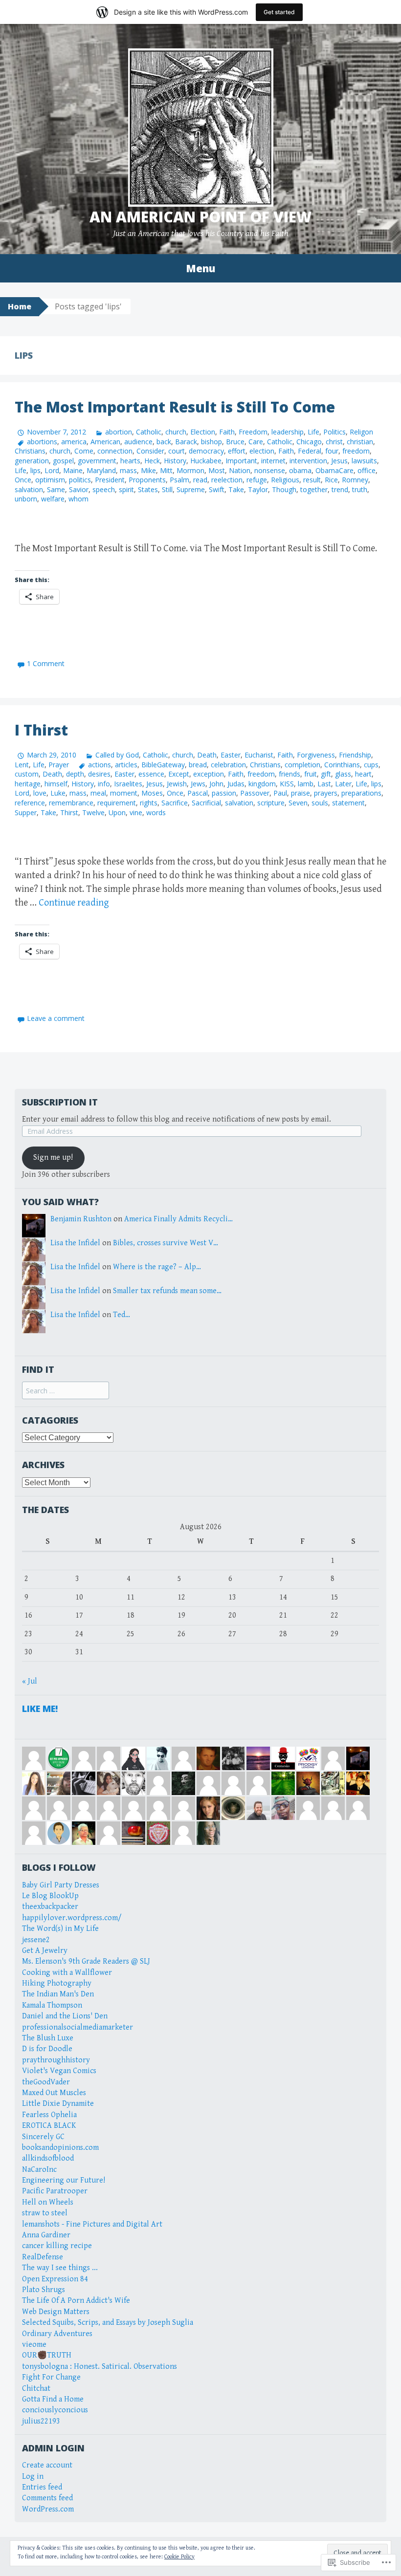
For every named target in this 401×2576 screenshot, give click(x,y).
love (40, 793)
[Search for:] (66, 1391)
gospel (63, 461)
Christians (30, 451)
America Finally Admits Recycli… (178, 1219)
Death (207, 755)
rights (149, 803)
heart (363, 774)
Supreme (191, 489)
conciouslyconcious (55, 2410)
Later (343, 784)
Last (324, 784)
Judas (236, 784)
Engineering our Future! (64, 2180)
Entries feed (42, 2487)
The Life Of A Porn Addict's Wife (76, 2301)
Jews (198, 784)
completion (302, 765)
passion (224, 793)
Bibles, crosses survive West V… (166, 1243)
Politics (334, 432)
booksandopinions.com (60, 2148)
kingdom (262, 784)
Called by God (117, 755)
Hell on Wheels (48, 2202)
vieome (34, 2345)
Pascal (198, 793)
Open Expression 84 (55, 2279)
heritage (28, 784)
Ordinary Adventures (57, 2334)
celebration (228, 765)
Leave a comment (56, 1018)
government (97, 461)
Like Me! (40, 1709)
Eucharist (259, 755)
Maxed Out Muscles (54, 2093)
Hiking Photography (57, 1983)
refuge (257, 480)
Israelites (128, 784)
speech (104, 489)
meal (98, 793)
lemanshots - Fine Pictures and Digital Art (92, 2224)
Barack (186, 442)
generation (32, 461)
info (104, 784)
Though (284, 489)
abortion (119, 432)
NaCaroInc (39, 2170)
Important (241, 461)
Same (56, 489)
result (312, 480)
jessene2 (36, 1940)
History (175, 461)
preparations (361, 793)
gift (326, 774)
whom (78, 499)
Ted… (122, 1315)
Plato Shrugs (44, 2290)
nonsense (270, 470)
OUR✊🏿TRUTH (47, 2355)
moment (124, 793)
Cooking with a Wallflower (67, 1973)
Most (217, 470)
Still (167, 489)
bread (198, 765)
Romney (355, 480)
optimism (50, 480)
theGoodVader (46, 2082)
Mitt (166, 470)
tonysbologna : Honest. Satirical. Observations (100, 2367)
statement (348, 803)
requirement (117, 803)
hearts (130, 461)
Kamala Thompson (52, 2005)
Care (256, 442)
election (262, 451)
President (110, 480)
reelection (227, 480)
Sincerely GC (43, 2137)
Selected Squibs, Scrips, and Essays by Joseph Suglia (108, 2323)
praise (301, 793)
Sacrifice (175, 803)
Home (20, 306)
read (200, 480)
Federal (310, 451)
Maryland (101, 470)
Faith (227, 432)
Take (236, 489)
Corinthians (342, 765)
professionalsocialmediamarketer (78, 2027)
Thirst (69, 812)
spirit (126, 489)
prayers (326, 793)
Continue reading (74, 903)
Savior (79, 489)
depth (75, 774)
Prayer (59, 765)
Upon (117, 812)
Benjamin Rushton (81, 1219)
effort (237, 451)
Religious (285, 480)
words (156, 812)
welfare (53, 499)
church (176, 432)
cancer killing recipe (57, 2246)
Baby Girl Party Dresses (61, 1885)
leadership (288, 432)
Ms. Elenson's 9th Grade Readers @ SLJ (86, 1961)
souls (320, 803)
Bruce (235, 442)
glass (343, 774)
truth (360, 489)
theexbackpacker (50, 1907)
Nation (240, 470)
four (332, 451)
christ (334, 442)
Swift (217, 489)
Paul (280, 793)
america (74, 442)
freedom (356, 451)
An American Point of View (200, 217)
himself (56, 784)
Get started (279, 12)
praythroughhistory (56, 2060)
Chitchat (36, 2389)
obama (300, 470)
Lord (52, 470)
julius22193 (41, 2421)
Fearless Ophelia (49, 2115)
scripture (271, 803)
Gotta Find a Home (53, 2399)
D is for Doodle (47, 2049)
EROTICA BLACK (49, 2126)
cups (371, 765)
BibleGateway (163, 765)
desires (99, 774)
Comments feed (47, 2498)
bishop (212, 442)
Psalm (179, 480)
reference (30, 803)
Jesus (339, 461)
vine (136, 812)
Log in (33, 2477)
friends (290, 774)
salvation (29, 489)
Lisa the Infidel (75, 1243)
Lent (22, 765)
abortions (42, 442)
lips (35, 470)
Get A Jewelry (45, 1951)
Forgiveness (316, 755)
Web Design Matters (56, 2312)
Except (179, 774)
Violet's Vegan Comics (59, 2071)
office (367, 470)
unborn (26, 499)
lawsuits (364, 461)
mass (128, 470)
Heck (152, 461)
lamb (306, 784)
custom (27, 774)
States (148, 489)
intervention (308, 461)
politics (80, 480)
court (177, 451)
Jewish (177, 784)
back (164, 442)
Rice (331, 480)
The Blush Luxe (48, 2038)
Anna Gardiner (46, 2235)
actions (100, 765)
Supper (26, 812)
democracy (206, 451)
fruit (311, 774)
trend (340, 489)
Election (203, 432)
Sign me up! (53, 1158)
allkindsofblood (48, 2158)
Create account (47, 2465)
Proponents (147, 480)
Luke (58, 793)
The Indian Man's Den (58, 1994)
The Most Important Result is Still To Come (175, 407)
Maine (73, 470)
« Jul (30, 1681)
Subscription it (60, 1102)
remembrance (71, 803)
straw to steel (45, 2213)
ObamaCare (334, 470)
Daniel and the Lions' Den (65, 2016)
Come (84, 451)
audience (138, 442)
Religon (361, 432)
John (216, 784)
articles (126, 765)
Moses (152, 793)
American (105, 442)
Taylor (258, 489)
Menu (200, 268)
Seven (298, 803)
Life (313, 432)
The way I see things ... (60, 2268)
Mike (148, 470)
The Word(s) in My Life (60, 1929)
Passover (255, 793)
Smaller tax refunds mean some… (167, 1291)
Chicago (309, 442)
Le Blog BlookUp (50, 1896)
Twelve (93, 812)
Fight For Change (51, 2377)
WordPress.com (48, 2509)
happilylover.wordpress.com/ (72, 1918)
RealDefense (43, 2257)
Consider (150, 451)
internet (273, 461)
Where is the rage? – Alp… (157, 1267)
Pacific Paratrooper (55, 2191)
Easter (231, 755)
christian (360, 442)
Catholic (149, 432)
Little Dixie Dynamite (58, 2104)
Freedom (253, 432)
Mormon (190, 470)
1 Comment (46, 663)
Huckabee (206, 461)
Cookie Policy (179, 2557)
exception (209, 774)
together (314, 489)
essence (151, 774)
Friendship (355, 755)
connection (115, 451)
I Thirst (41, 730)
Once (23, 480)
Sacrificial (206, 803)
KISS (287, 784)
